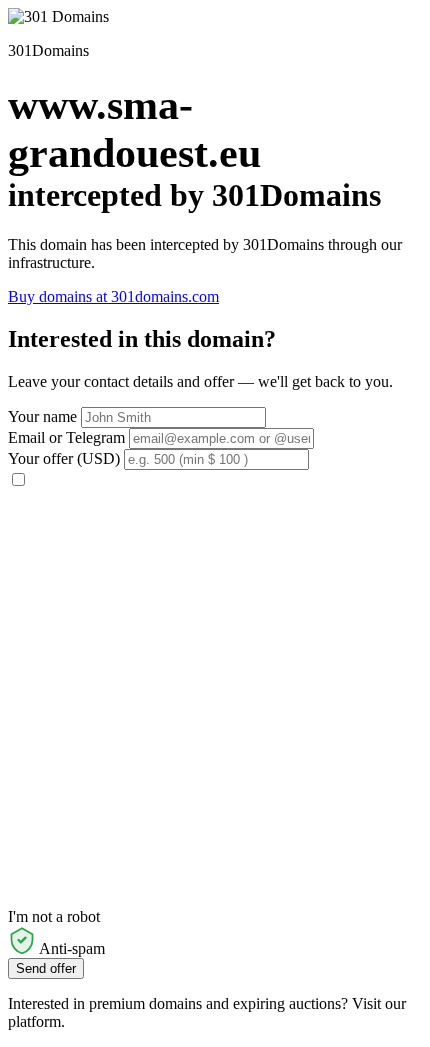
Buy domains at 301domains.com (113, 296)
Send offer (46, 968)
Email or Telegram (66, 437)
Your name (42, 416)
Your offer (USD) (64, 458)
